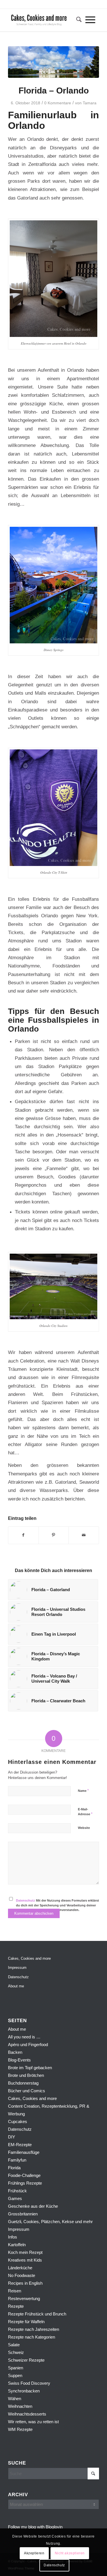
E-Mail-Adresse (85, 1812)
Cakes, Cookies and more (29, 1958)
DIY (12, 2137)
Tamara (90, 103)
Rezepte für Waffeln (26, 2322)
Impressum (17, 1968)
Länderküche (20, 2268)
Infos (13, 2237)
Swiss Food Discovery (29, 2383)
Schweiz (16, 2352)
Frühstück (17, 2191)
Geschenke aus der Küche (33, 2206)
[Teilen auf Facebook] (23, 1535)
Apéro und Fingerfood (28, 2045)
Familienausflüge (24, 2152)
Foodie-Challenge (24, 2175)
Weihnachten (20, 2406)
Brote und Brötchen (26, 2075)
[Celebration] (53, 62)
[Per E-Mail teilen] (84, 1535)
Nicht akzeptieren (70, 2553)
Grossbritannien (23, 2214)
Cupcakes (18, 2121)
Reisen (15, 2291)
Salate (14, 2345)
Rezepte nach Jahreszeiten (34, 2329)
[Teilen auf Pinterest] (54, 1535)
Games (15, 2198)
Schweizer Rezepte (26, 2360)
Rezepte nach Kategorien (32, 2337)
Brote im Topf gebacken (30, 2068)
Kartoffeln (17, 2245)
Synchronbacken (24, 2391)
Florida (14, 2168)
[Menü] (90, 20)
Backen (15, 2052)
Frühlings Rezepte (25, 2183)
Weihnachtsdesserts (27, 2414)
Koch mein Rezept (25, 2252)
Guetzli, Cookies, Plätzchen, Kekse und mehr (50, 2222)
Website (84, 1828)
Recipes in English (25, 2283)
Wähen (15, 2399)
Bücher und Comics (27, 2091)
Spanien (16, 2368)
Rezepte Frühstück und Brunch (37, 2314)
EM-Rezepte (20, 2145)
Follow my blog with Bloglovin (35, 2527)
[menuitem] (77, 20)
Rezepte (16, 2306)
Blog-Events (19, 2060)
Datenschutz (26, 1900)
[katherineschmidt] (44, 20)
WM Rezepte (20, 2429)
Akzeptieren (34, 2553)
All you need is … (24, 2037)
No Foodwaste (22, 2275)
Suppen (15, 2375)
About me (16, 1986)
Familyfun (17, 2160)
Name (83, 1791)
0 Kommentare (58, 103)
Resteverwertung (24, 2299)
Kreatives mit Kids (25, 2260)
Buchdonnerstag (23, 2083)
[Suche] (77, 20)
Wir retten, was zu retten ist (33, 2422)
